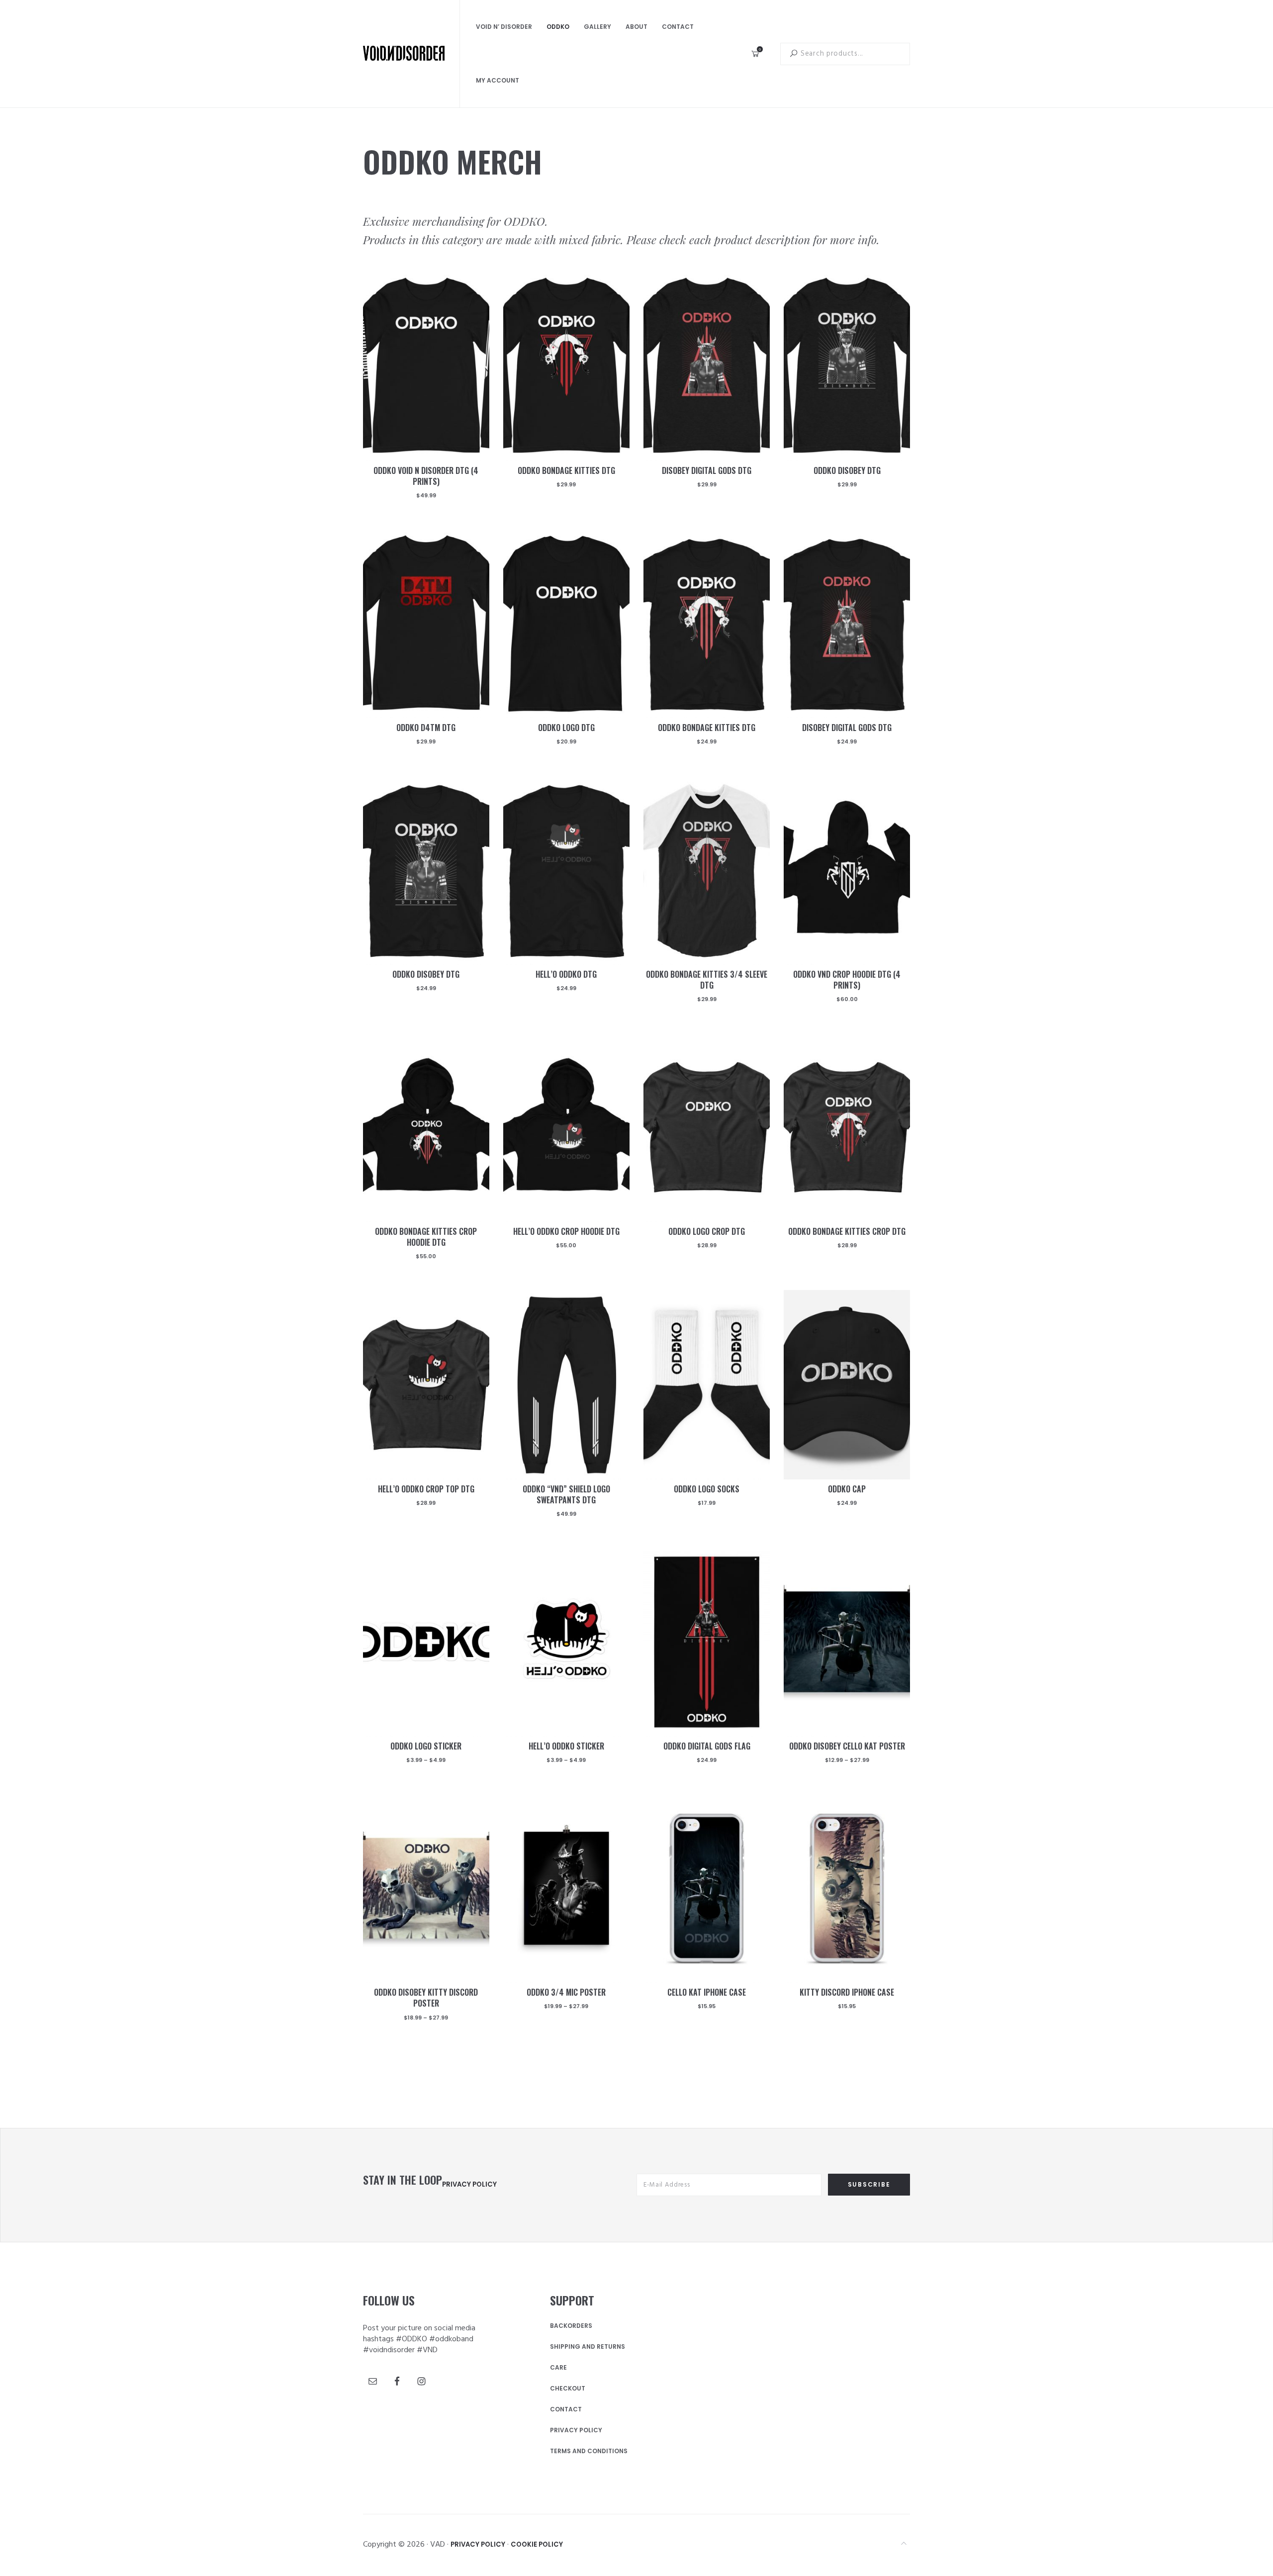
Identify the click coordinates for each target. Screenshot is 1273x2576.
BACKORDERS (571, 2326)
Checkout (568, 2389)
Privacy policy (469, 2184)
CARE (558, 2368)
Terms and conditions (589, 2451)
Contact (566, 2409)
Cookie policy (537, 2544)
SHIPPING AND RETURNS (588, 2347)
